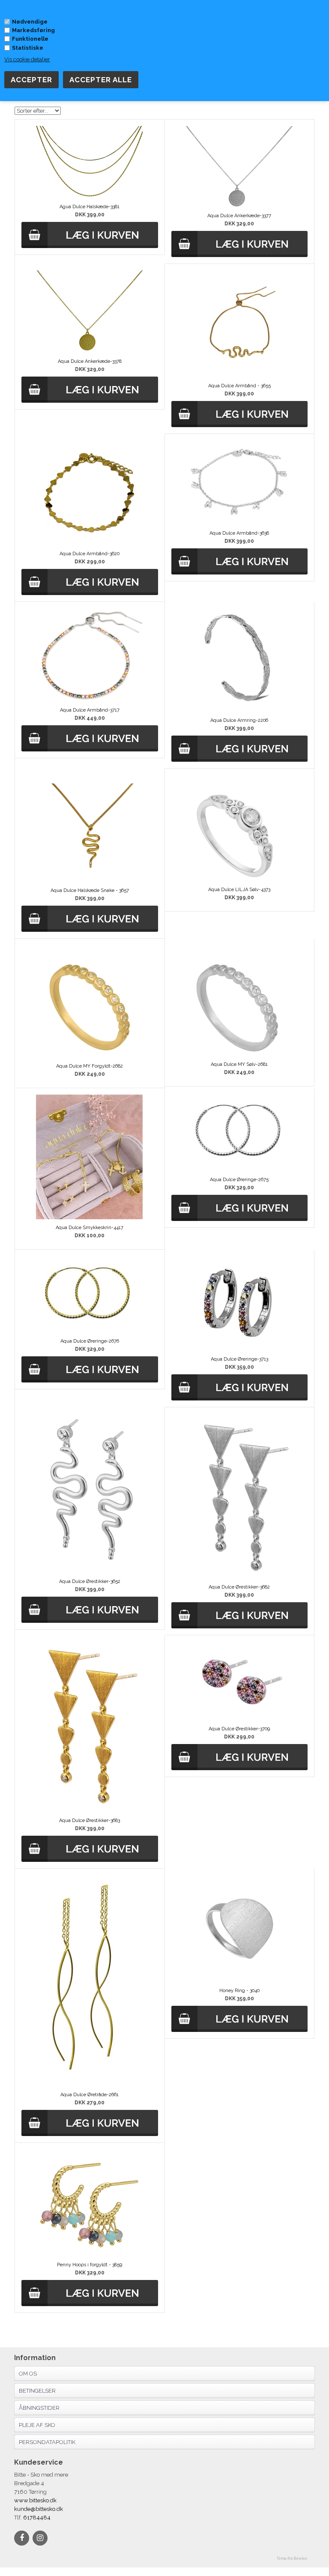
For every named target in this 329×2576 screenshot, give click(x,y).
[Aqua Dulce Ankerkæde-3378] (90, 351)
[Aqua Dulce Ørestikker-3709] (239, 1719)
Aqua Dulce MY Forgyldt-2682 (90, 1066)
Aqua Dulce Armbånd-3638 (239, 533)
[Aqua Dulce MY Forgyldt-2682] (90, 1056)
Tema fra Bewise (292, 2558)
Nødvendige (30, 22)
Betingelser (37, 2391)
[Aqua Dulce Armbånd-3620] (90, 543)
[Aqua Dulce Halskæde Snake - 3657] (90, 880)
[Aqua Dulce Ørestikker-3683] (90, 1810)
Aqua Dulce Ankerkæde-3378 (90, 361)
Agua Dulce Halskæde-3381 (90, 207)
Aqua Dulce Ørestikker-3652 (90, 1581)
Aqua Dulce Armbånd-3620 (90, 554)
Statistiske (28, 48)
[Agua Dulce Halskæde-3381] (90, 196)
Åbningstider (39, 2408)
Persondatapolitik (47, 2442)
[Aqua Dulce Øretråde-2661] (90, 2084)
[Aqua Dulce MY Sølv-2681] (239, 1054)
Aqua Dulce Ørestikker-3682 (239, 1587)
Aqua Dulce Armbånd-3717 (90, 710)
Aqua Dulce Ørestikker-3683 (90, 1821)
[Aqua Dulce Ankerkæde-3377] (239, 205)
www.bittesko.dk (35, 2500)
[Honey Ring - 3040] (239, 1980)
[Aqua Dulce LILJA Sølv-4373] (239, 879)
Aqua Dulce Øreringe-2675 (239, 1180)
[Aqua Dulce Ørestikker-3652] (90, 1571)
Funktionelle (30, 39)
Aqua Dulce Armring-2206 (239, 720)
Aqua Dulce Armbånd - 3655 (239, 386)
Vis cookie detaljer (27, 59)
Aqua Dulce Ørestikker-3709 (239, 1729)
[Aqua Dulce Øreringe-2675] (239, 1169)
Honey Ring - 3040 (239, 1991)
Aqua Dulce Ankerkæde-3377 (239, 216)
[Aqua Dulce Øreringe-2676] (90, 1331)
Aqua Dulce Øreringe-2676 (90, 1341)
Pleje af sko (37, 2425)
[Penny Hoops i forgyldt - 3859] (90, 2254)
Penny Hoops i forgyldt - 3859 (90, 2265)
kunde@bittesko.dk (39, 2509)
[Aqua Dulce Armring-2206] (239, 710)
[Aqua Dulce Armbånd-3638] (239, 523)
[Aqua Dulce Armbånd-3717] (90, 700)
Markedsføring (33, 30)
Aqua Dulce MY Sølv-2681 (239, 1064)
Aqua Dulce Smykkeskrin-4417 (90, 1228)
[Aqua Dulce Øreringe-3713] (239, 1349)
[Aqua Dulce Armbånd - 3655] (239, 375)
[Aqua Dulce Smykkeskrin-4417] (90, 1217)
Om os (28, 2374)
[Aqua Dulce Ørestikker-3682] (239, 1577)
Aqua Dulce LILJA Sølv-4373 (239, 890)
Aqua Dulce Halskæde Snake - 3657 (90, 890)
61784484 (36, 2518)
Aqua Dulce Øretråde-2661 (90, 2095)
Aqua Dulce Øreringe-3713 (239, 1359)
